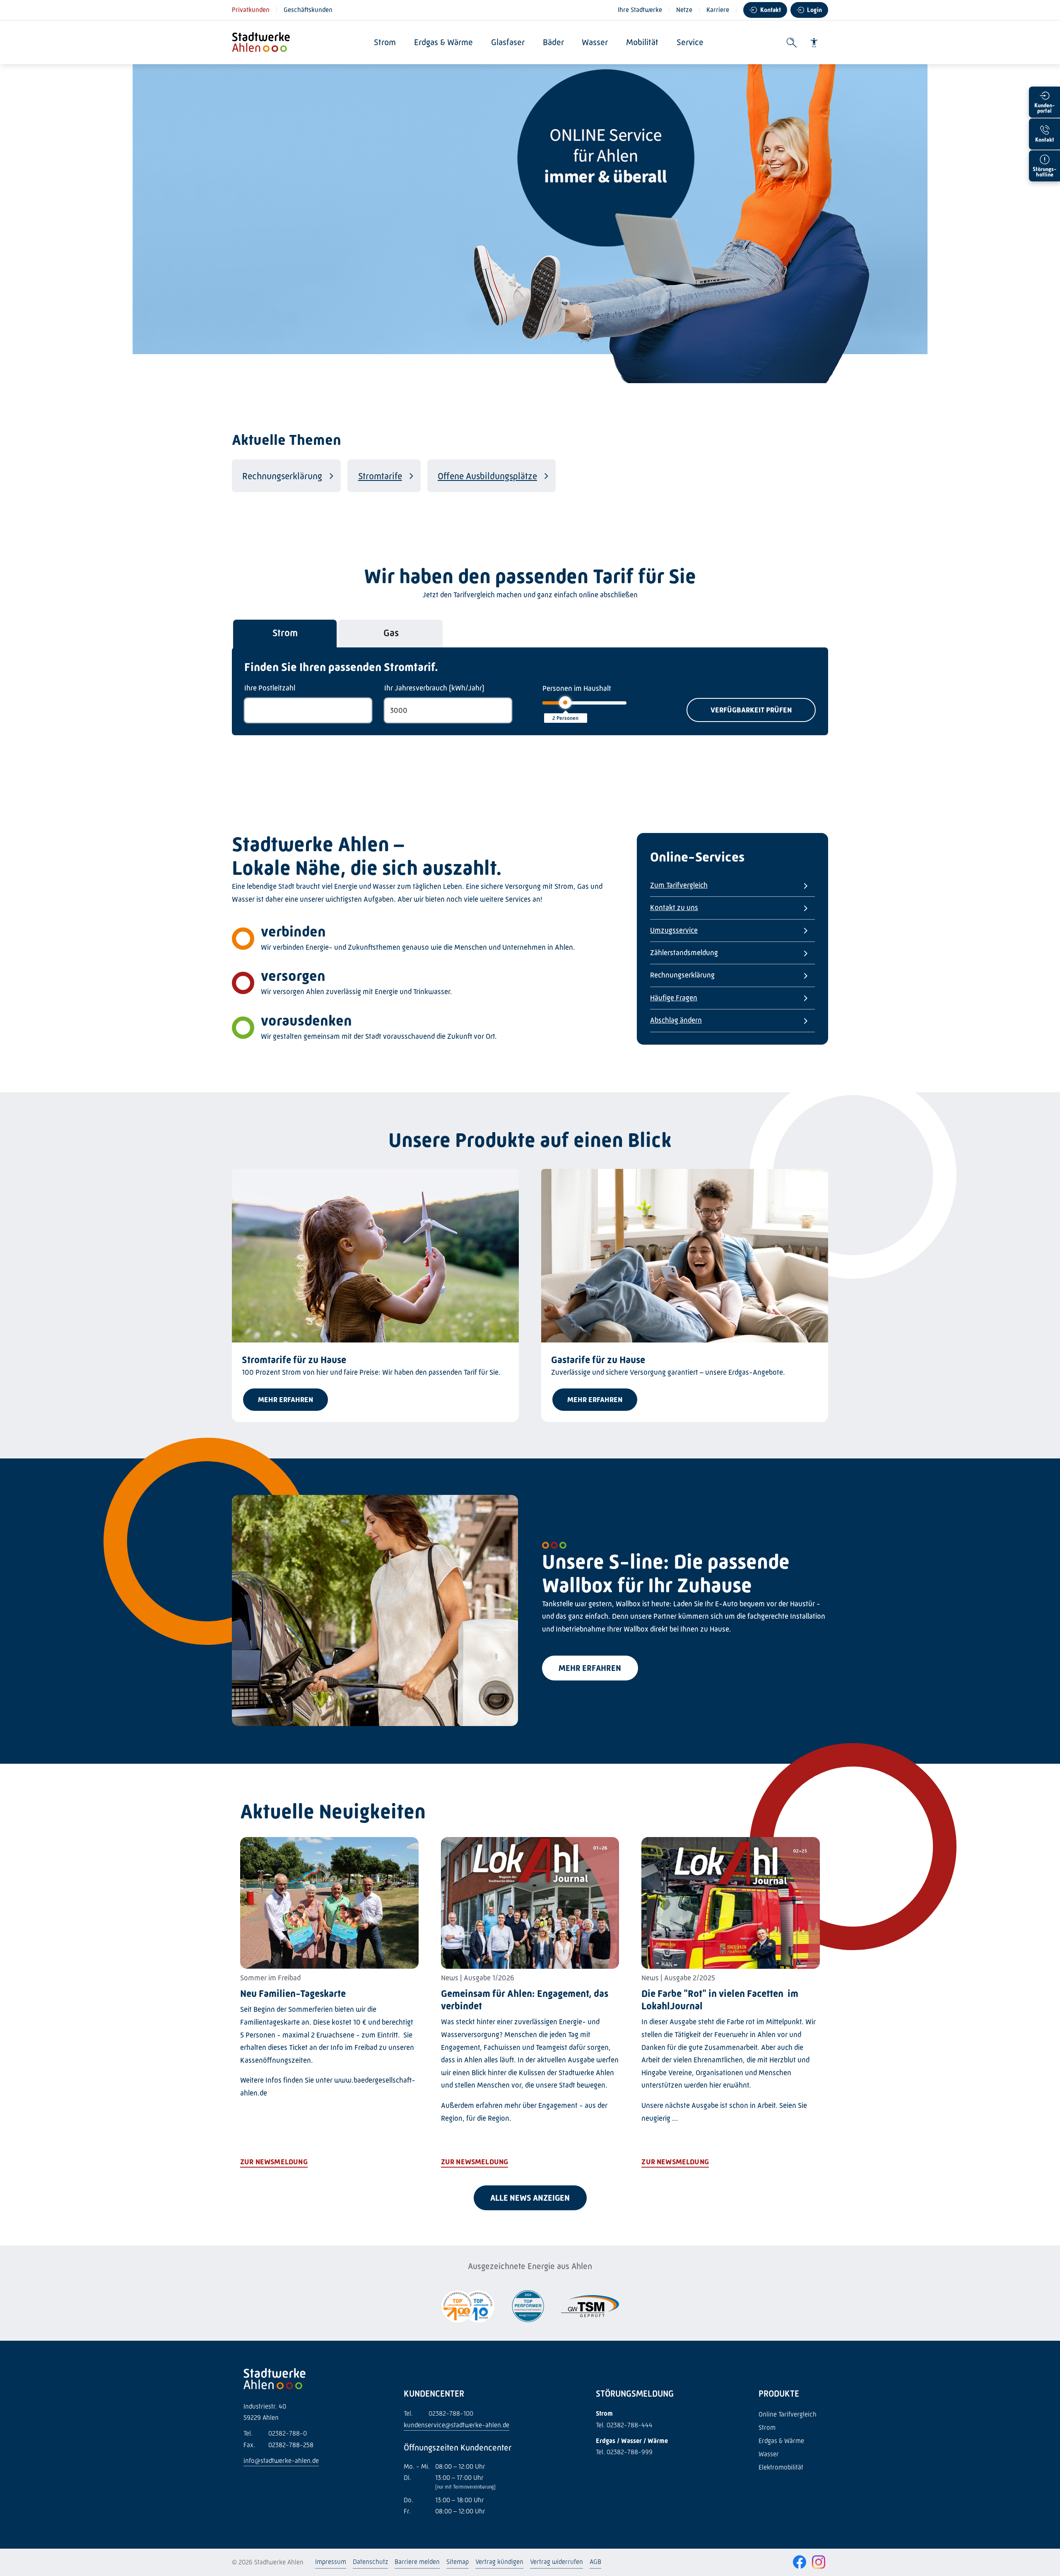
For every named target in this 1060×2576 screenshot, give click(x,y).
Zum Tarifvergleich (679, 885)
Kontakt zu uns (674, 908)
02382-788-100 (438, 2413)
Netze (684, 10)
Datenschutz (370, 2562)
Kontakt (771, 10)
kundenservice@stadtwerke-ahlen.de (457, 2425)
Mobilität (642, 42)
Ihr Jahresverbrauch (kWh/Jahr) (434, 688)
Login (814, 10)
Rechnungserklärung (282, 476)
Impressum (331, 2562)
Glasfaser (508, 42)
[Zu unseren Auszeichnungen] (468, 2307)
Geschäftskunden (308, 10)
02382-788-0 (275, 2433)
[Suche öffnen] (792, 43)
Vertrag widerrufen (556, 2562)
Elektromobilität (781, 2467)
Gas (391, 633)
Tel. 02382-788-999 (624, 2452)
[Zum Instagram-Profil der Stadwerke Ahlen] (819, 2563)
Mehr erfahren (590, 1668)
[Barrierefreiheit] (814, 43)
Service (690, 42)
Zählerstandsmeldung (684, 953)
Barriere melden (417, 2562)
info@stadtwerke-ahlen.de (281, 2461)
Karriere (718, 10)
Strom (385, 42)
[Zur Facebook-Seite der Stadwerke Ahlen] (800, 2563)
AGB (595, 2562)
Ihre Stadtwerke (640, 10)
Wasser (595, 42)
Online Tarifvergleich (788, 2414)
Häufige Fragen (674, 998)
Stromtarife (380, 476)
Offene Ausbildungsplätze (487, 476)
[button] (751, 710)
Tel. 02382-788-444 (624, 2425)
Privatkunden (251, 10)
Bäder (553, 42)
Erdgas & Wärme (443, 42)
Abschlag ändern (676, 1020)
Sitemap (458, 2562)
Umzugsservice (674, 930)
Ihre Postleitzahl (270, 688)
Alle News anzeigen (530, 2198)
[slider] (565, 703)
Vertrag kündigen (499, 2562)
